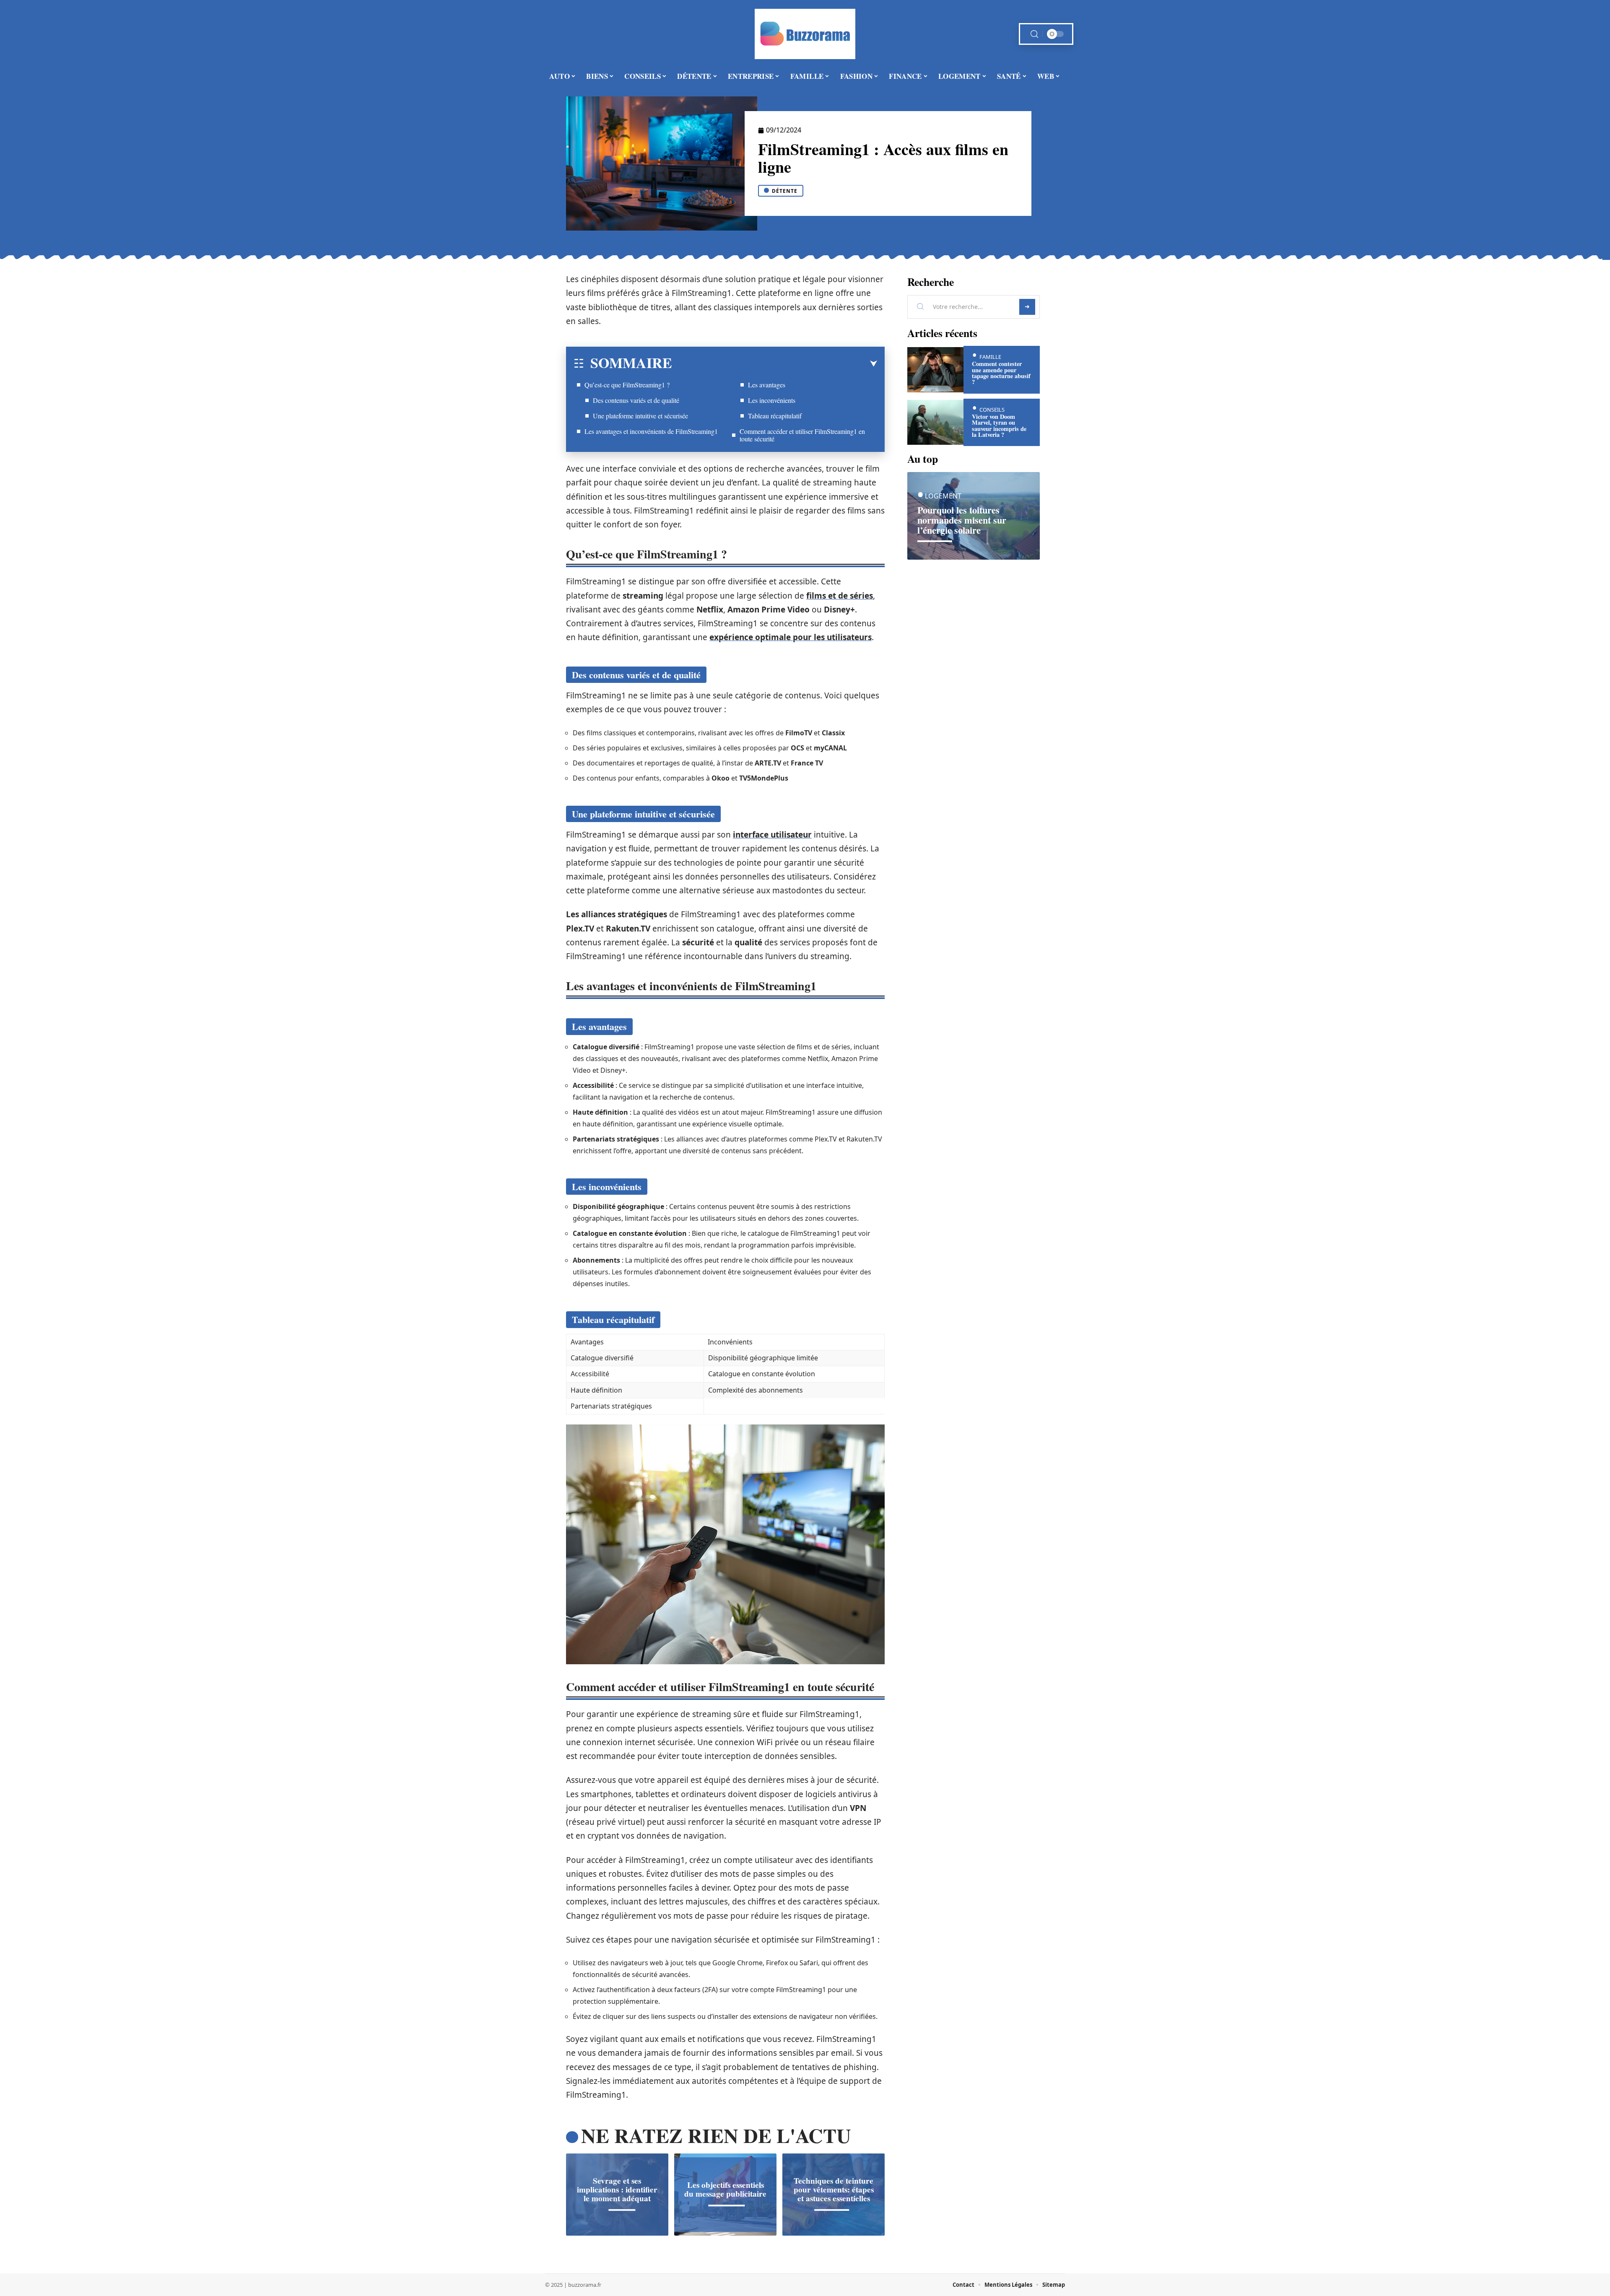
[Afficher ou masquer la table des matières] (775, 364)
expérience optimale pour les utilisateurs (791, 637)
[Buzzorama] (805, 34)
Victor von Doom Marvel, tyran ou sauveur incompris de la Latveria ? (999, 425)
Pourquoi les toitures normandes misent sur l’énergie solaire (962, 520)
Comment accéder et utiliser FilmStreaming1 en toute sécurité (802, 435)
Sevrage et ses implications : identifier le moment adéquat (617, 2190)
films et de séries (840, 596)
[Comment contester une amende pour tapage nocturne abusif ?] (935, 370)
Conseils (992, 410)
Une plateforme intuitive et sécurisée (640, 416)
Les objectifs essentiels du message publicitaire (725, 2189)
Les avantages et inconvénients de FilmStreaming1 (651, 431)
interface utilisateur (772, 835)
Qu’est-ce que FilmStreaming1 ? (627, 385)
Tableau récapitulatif (775, 416)
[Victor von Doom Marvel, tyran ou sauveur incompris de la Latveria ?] (935, 422)
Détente (785, 191)
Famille (990, 357)
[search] (1034, 34)
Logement (943, 496)
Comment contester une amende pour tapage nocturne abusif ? (1001, 373)
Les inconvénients (772, 400)
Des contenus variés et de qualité (636, 400)
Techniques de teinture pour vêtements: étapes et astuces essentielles (834, 2190)
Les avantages (767, 385)
